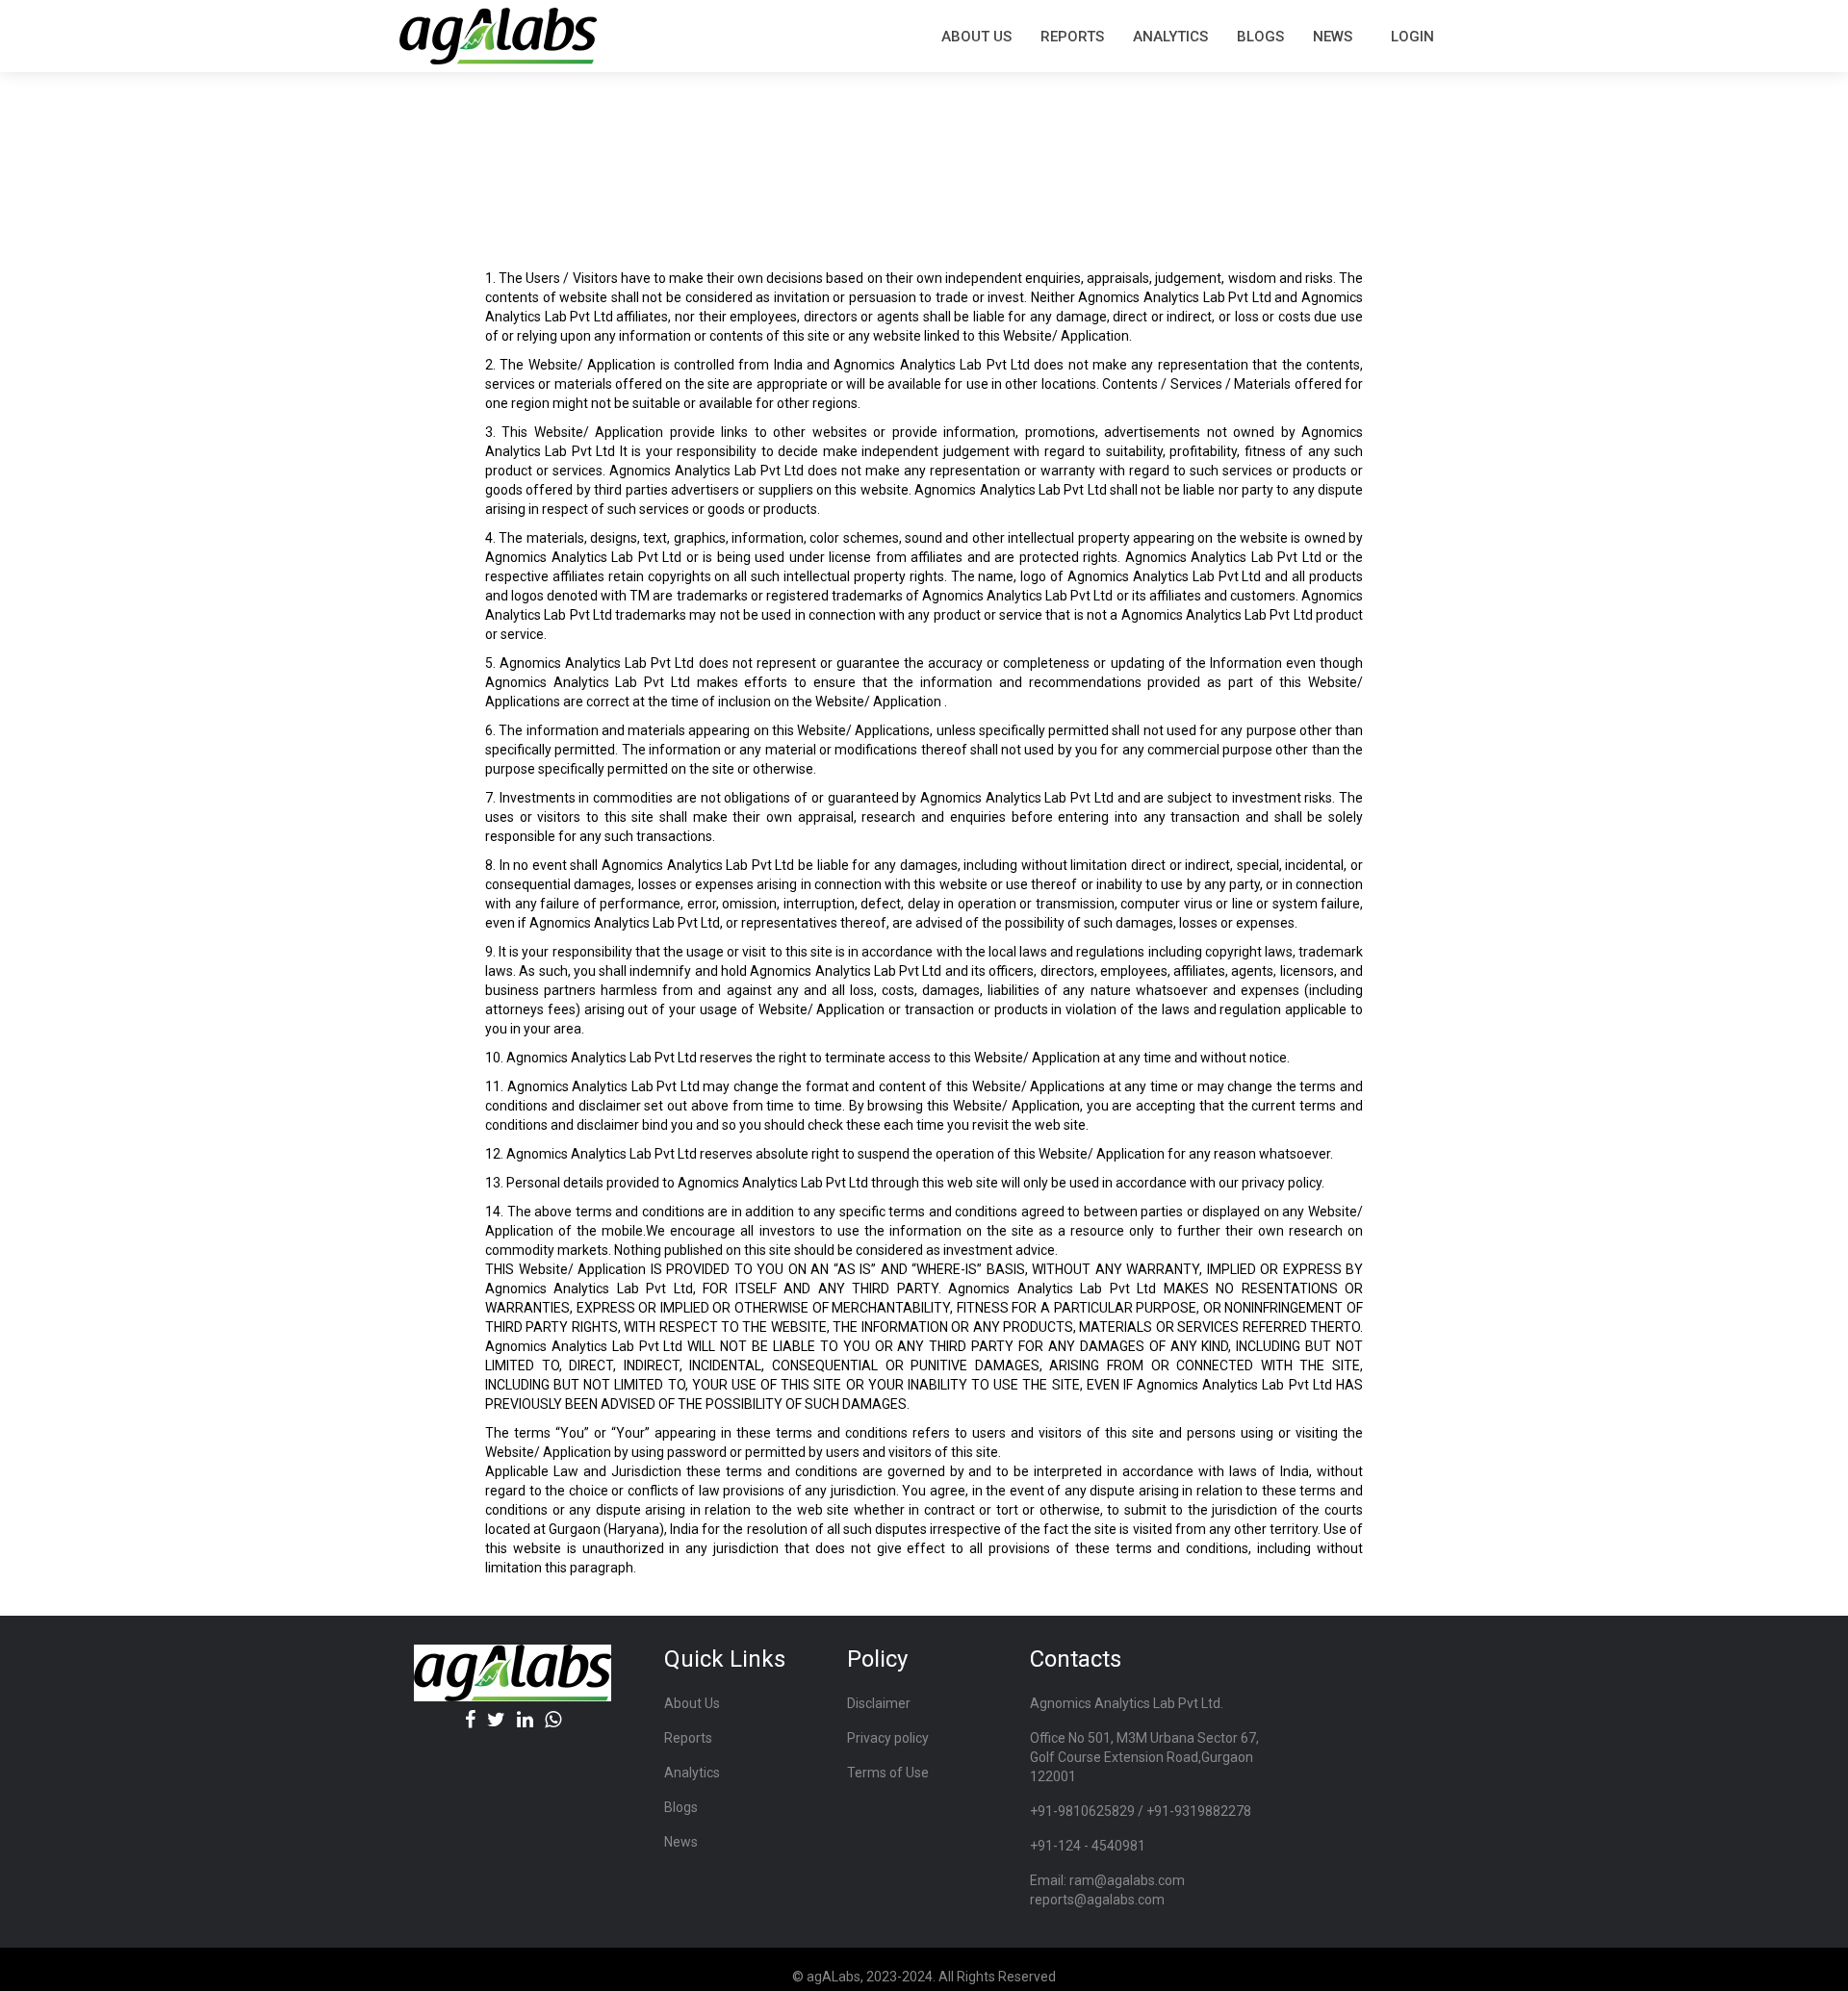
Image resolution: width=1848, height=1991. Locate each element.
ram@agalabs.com (1127, 1880)
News (1333, 37)
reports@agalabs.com (1097, 1900)
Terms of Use (888, 1773)
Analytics (1170, 37)
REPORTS (1072, 37)
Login (1412, 37)
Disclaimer (879, 1703)
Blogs (1260, 37)
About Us (692, 1703)
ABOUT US (976, 37)
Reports (688, 1738)
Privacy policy (888, 1738)
